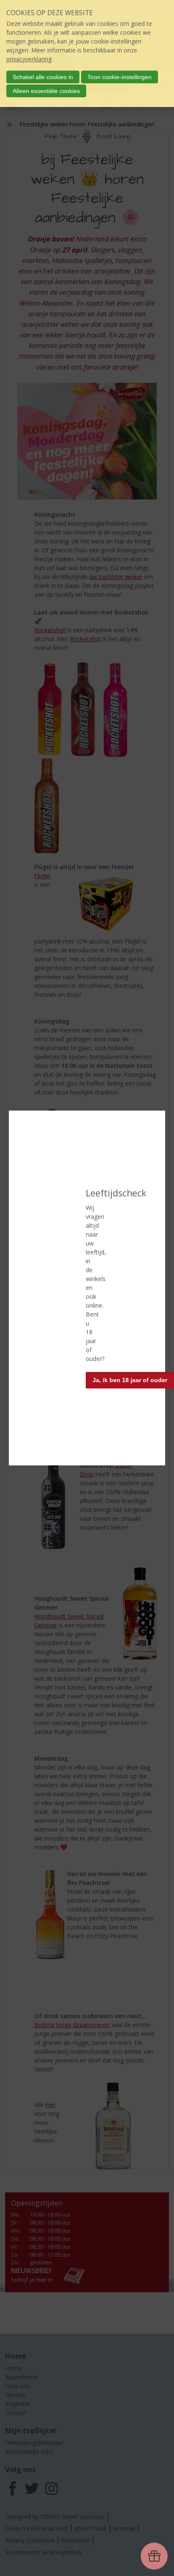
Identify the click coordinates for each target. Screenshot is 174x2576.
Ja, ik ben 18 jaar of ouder (130, 1380)
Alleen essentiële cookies (46, 91)
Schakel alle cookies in (43, 77)
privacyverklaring (29, 59)
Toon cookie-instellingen (120, 77)
